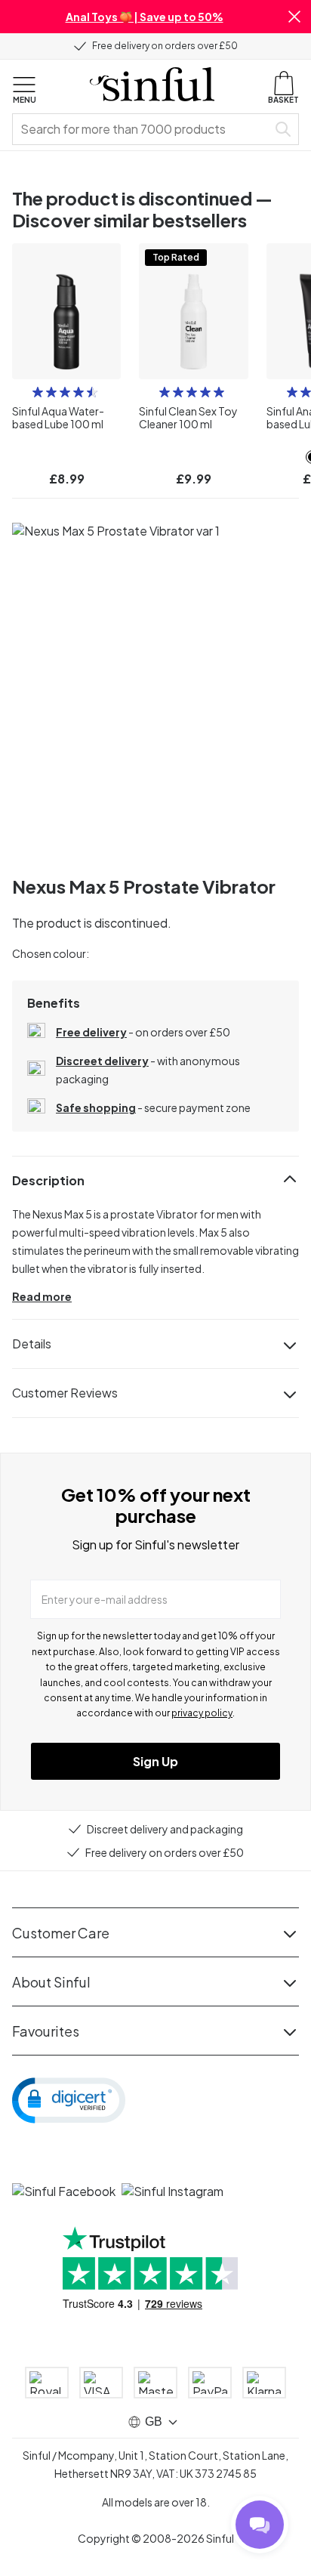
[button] (294, 17)
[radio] (38, 392)
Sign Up (155, 1761)
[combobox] (143, 129)
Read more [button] (42, 1296)
